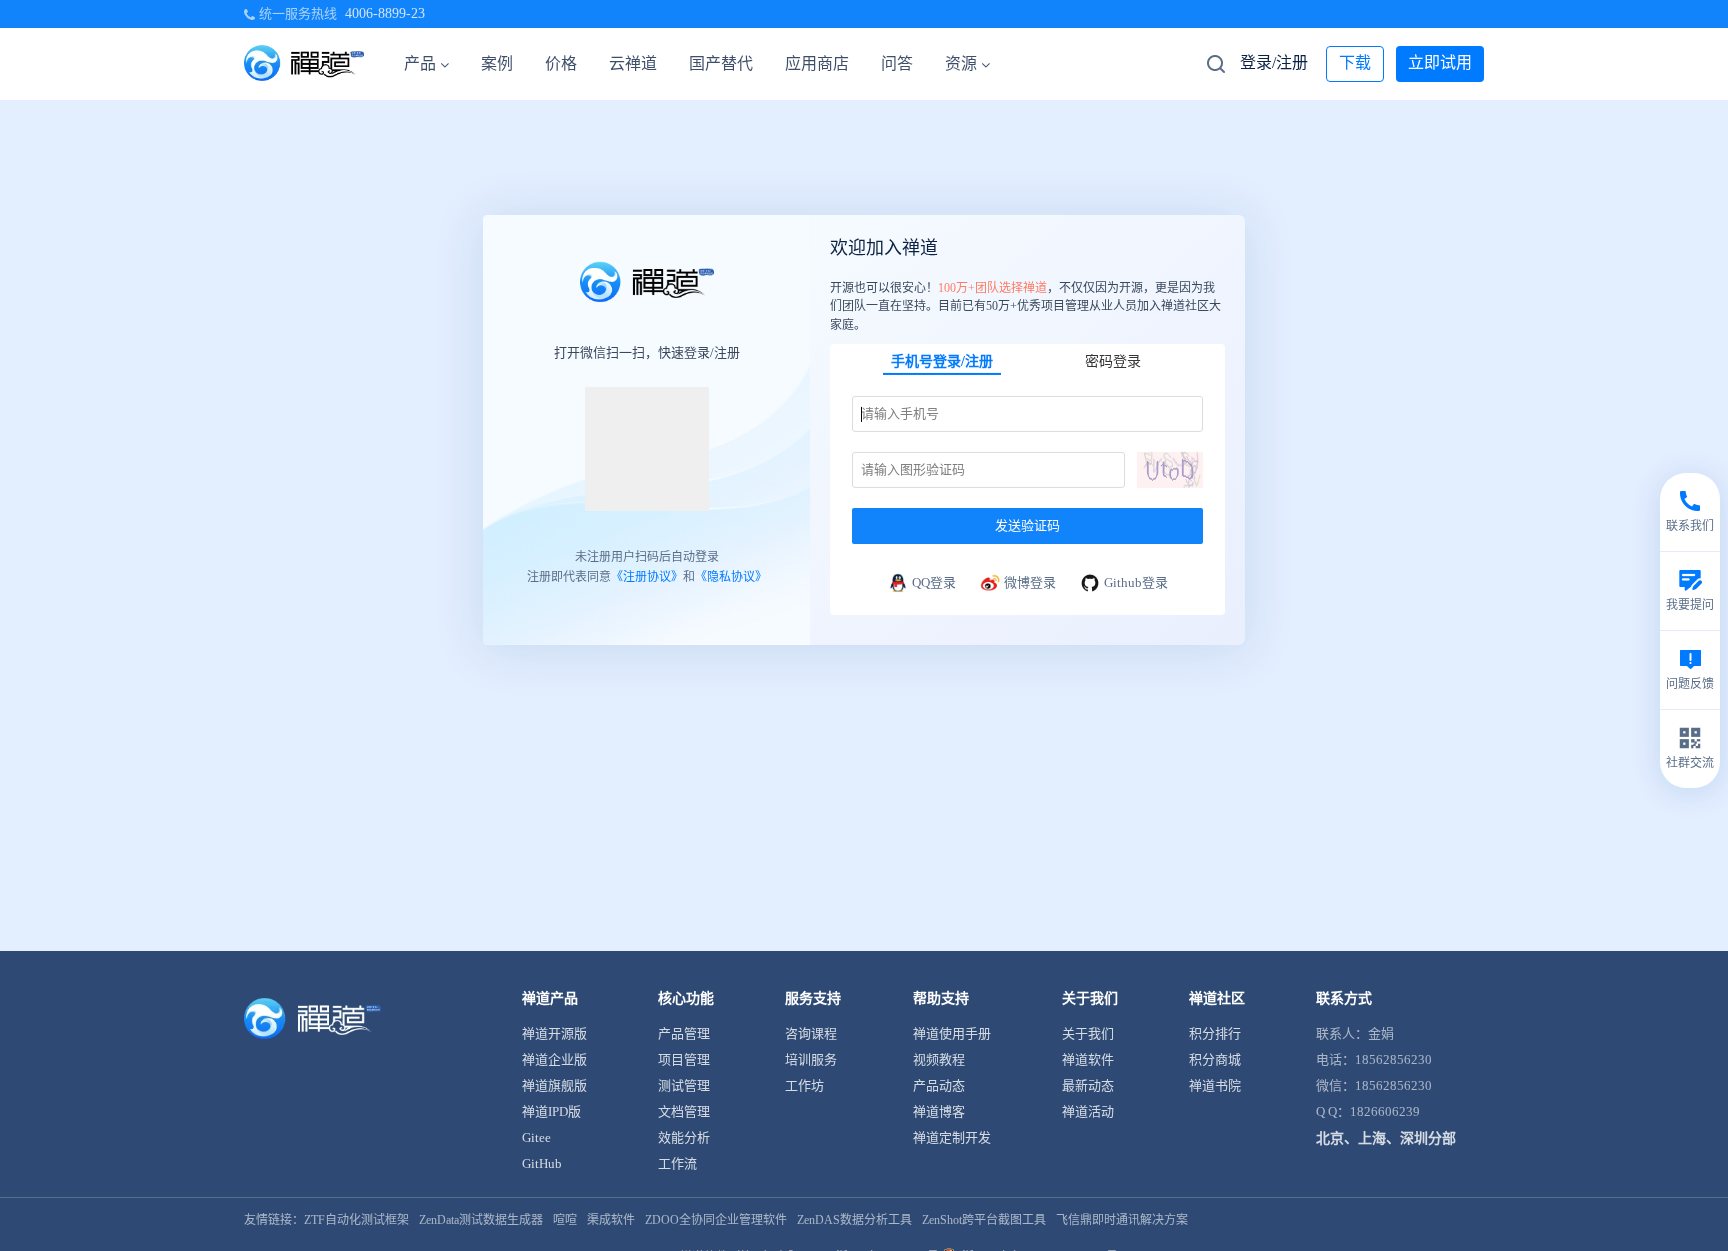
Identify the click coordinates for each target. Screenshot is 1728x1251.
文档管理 (684, 1111)
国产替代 (721, 63)
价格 (561, 63)
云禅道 (633, 63)
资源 (961, 63)
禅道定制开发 (952, 1137)
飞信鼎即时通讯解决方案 (1122, 1220)
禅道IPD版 (551, 1111)
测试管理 (684, 1085)
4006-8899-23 (385, 13)
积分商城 (1215, 1059)
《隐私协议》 (731, 577)
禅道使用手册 (952, 1033)
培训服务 (811, 1059)
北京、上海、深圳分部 (1386, 1138)
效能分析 (684, 1137)
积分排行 (1215, 1033)
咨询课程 (811, 1033)
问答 (897, 63)
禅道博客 (939, 1111)
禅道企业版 (554, 1059)
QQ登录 (934, 582)
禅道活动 (1088, 1111)
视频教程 (939, 1059)
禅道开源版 (554, 1033)
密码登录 (1113, 361)
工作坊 (804, 1085)
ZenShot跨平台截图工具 (984, 1220)
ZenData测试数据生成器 (481, 1220)
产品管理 (684, 1033)
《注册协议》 (647, 577)
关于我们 (1088, 1033)
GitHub (542, 1163)
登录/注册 (1274, 62)
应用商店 (817, 63)
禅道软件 (1088, 1059)
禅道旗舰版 (554, 1085)
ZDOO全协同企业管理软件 (716, 1220)
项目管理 (684, 1059)
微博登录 (1030, 582)
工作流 (677, 1163)
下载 (1355, 62)
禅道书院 (1215, 1085)
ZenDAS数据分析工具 (854, 1220)
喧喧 (565, 1220)
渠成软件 (611, 1220)
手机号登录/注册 (942, 361)
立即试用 (1440, 62)
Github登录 (1136, 582)
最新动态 (1088, 1085)
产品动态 (939, 1085)
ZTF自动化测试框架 (356, 1220)
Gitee (536, 1137)
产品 (420, 63)
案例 (497, 63)
